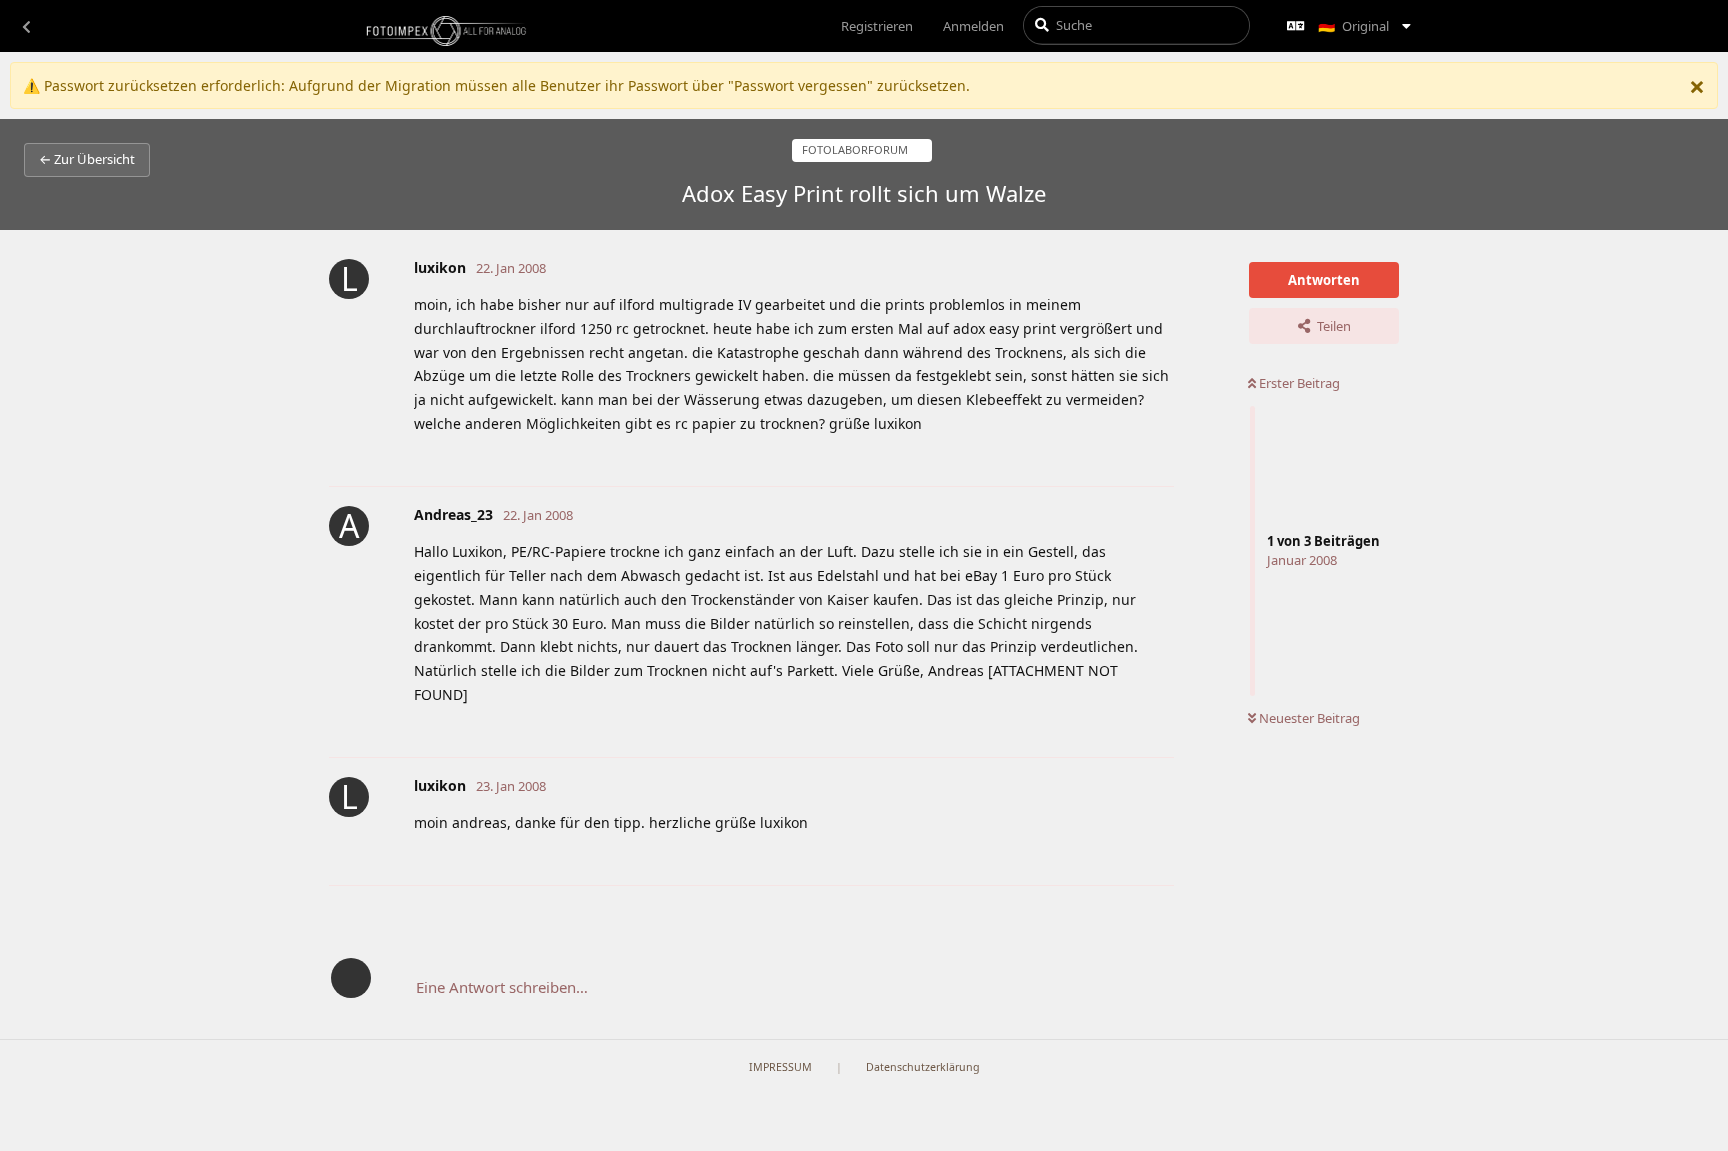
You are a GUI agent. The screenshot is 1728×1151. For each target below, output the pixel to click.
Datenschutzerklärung (923, 1067)
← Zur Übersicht (87, 159)
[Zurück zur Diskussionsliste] (26, 26)
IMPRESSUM (780, 1067)
